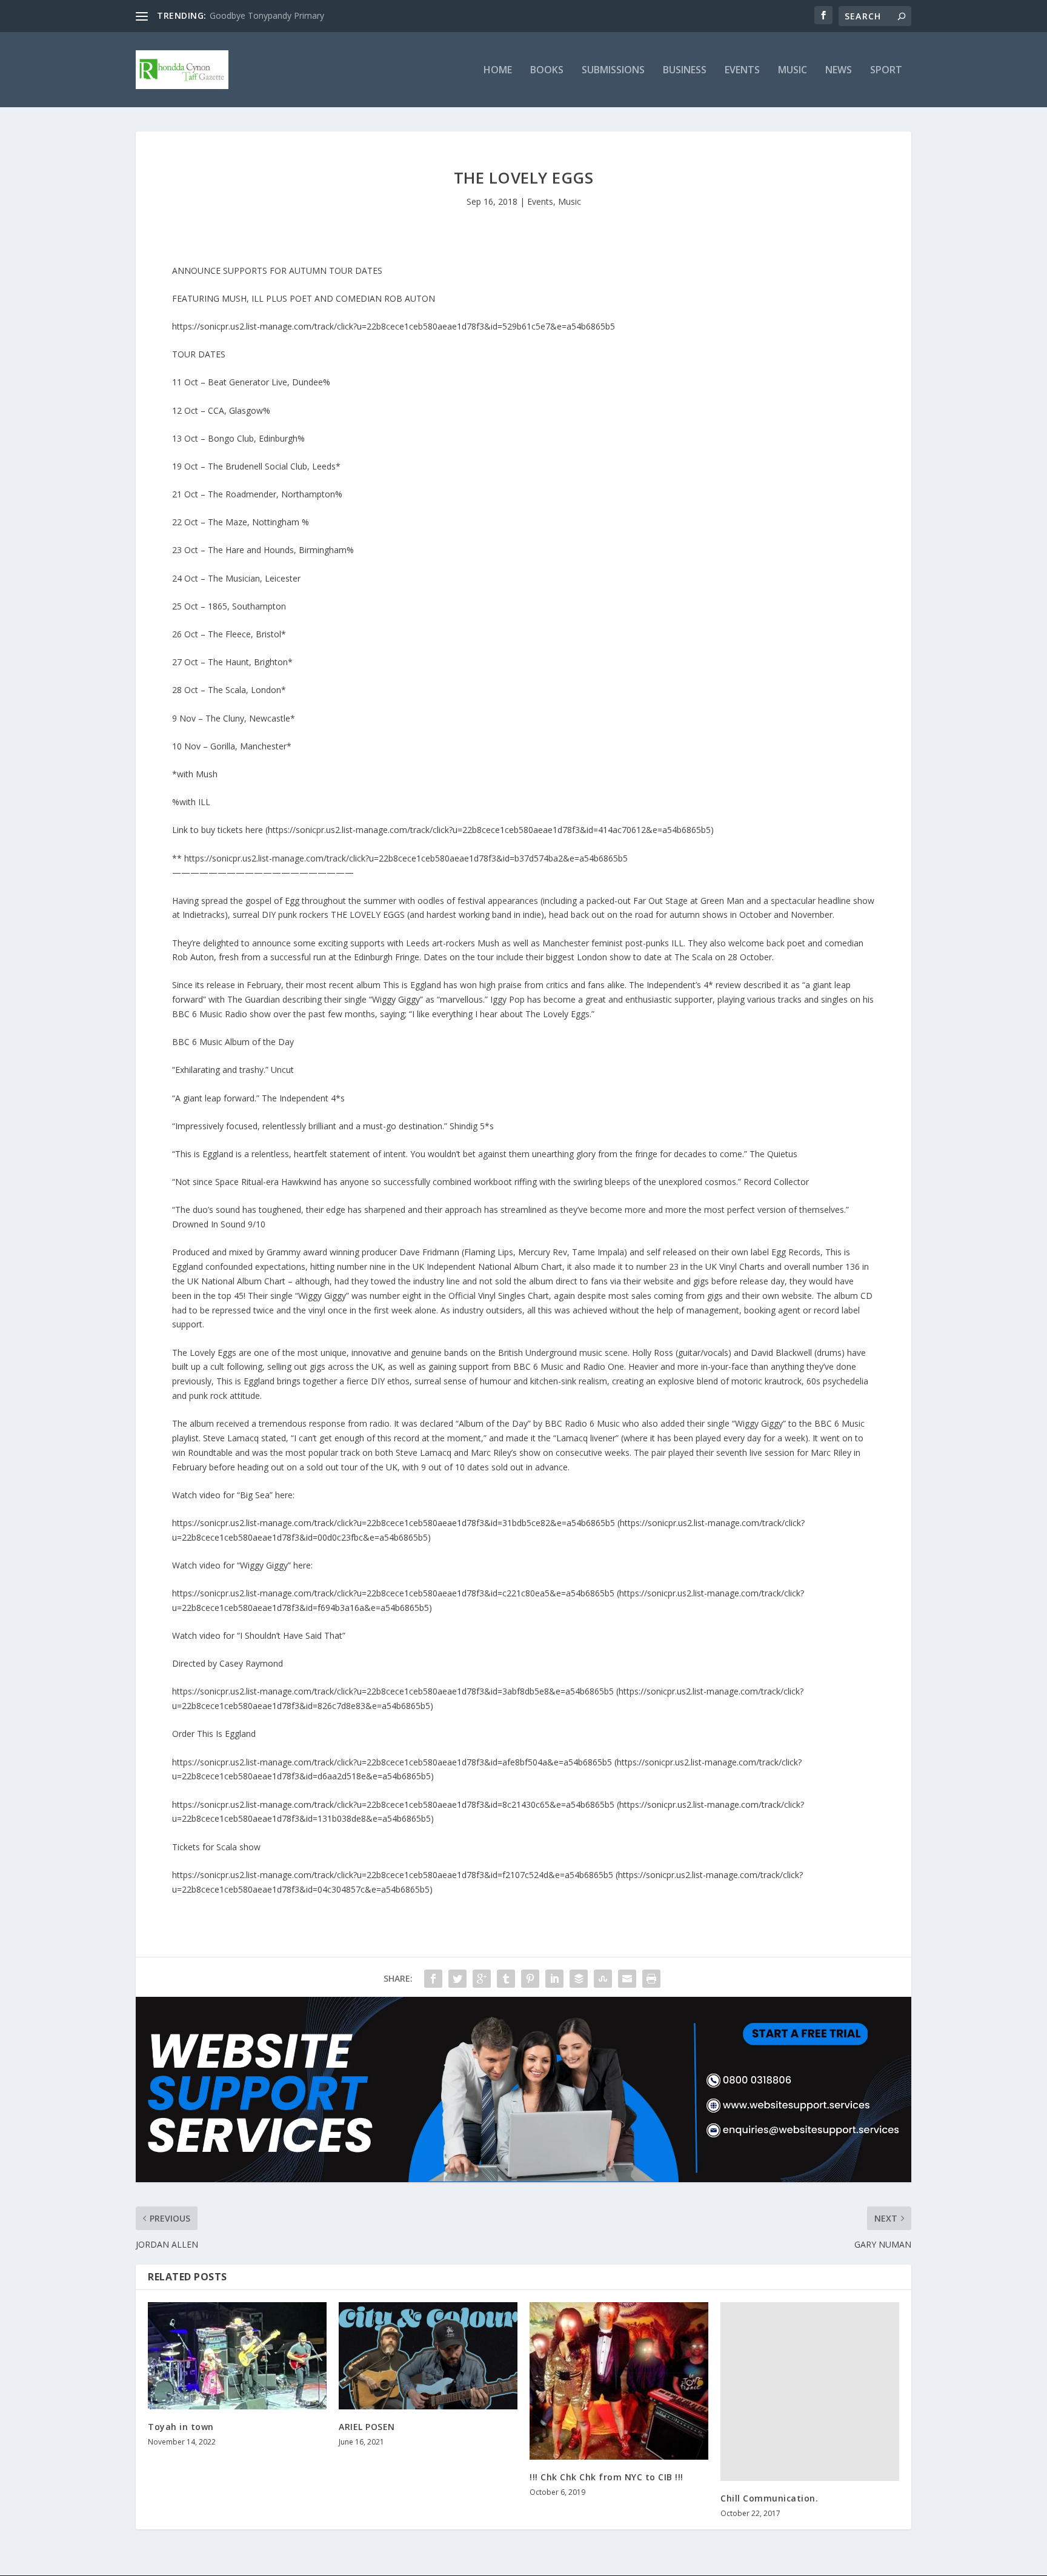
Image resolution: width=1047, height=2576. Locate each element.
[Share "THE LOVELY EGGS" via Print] (651, 1979)
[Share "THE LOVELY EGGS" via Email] (627, 1979)
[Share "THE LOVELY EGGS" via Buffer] (579, 1979)
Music (793, 71)
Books (547, 71)
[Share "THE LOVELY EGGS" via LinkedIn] (554, 1979)
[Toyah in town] (237, 2356)
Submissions (613, 71)
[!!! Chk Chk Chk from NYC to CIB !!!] (619, 2381)
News (839, 71)
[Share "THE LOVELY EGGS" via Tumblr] (506, 1979)
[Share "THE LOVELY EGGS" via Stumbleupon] (603, 1979)
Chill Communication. (769, 2498)
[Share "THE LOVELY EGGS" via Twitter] (457, 1979)
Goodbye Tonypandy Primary (267, 15)
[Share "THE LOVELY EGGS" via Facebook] (433, 1979)
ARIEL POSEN (367, 2427)
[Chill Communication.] (810, 2392)
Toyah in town (181, 2427)
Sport (886, 71)
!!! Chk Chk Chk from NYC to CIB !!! (607, 2477)
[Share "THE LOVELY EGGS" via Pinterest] (530, 1979)
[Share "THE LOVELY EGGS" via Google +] (482, 1979)
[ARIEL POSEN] (428, 2356)
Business (685, 71)
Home (498, 71)
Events (742, 71)
